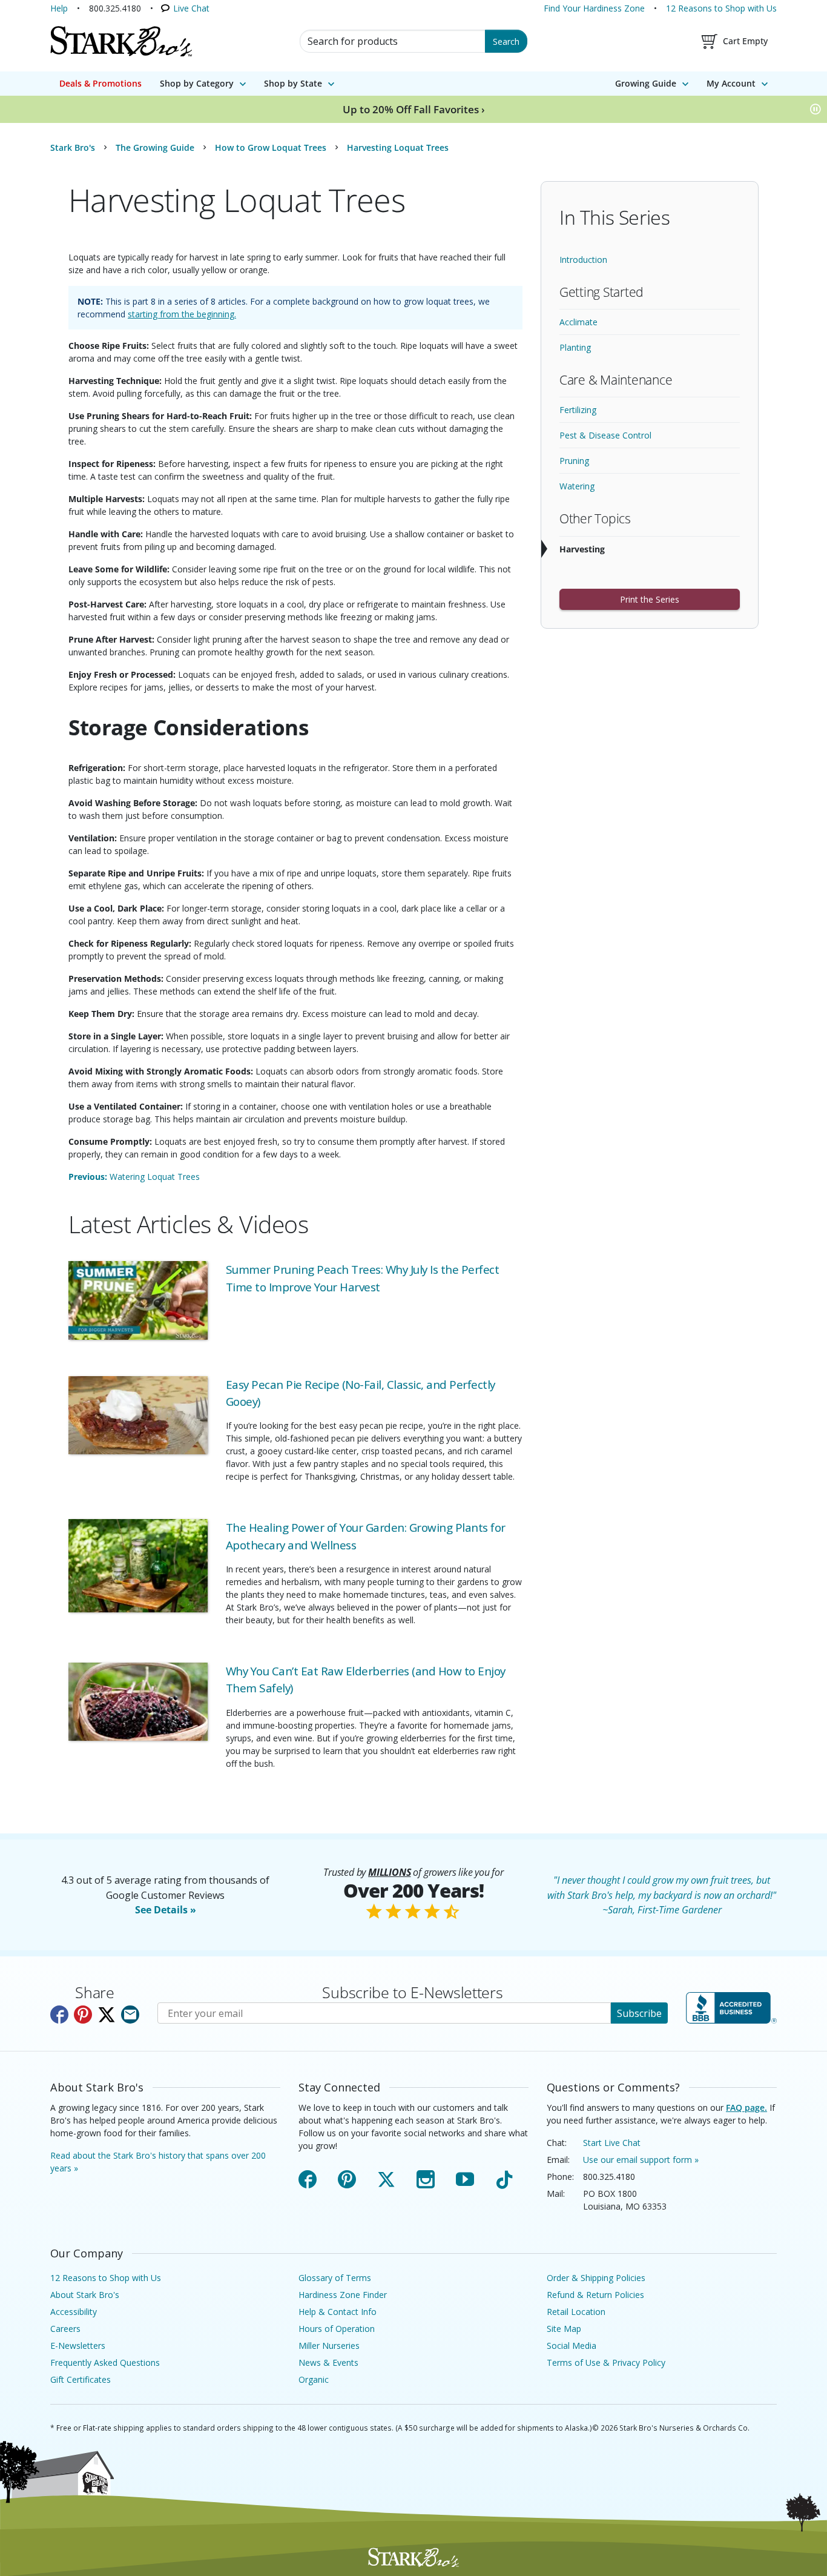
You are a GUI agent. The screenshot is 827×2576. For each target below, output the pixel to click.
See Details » (166, 1910)
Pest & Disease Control (605, 435)
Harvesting (582, 549)
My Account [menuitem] (731, 83)
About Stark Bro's (85, 2295)
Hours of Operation (337, 2329)
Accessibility (74, 2312)
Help (59, 8)
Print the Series (650, 599)
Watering (577, 486)
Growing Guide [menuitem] (646, 83)
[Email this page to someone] (130, 2015)
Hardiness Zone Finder (343, 2295)
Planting (575, 347)
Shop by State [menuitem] (293, 83)
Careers (65, 2329)
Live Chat (191, 8)
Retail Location (576, 2312)
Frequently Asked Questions (105, 2362)
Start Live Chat (612, 2143)
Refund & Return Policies (595, 2295)
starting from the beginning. (182, 314)
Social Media (572, 2346)
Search (506, 41)
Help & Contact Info (338, 2312)
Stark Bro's (73, 147)
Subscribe (639, 2013)
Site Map (564, 2329)
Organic (314, 2379)
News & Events (328, 2362)
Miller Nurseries (329, 2346)
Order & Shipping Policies (596, 2278)
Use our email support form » (641, 2160)
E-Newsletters (78, 2346)
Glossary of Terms (335, 2278)
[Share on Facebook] (59, 2015)
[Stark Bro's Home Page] (121, 41)
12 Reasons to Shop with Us (721, 8)
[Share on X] (107, 2015)
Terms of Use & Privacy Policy (606, 2362)
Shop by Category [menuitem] (197, 83)
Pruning (574, 461)
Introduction (583, 260)
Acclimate (578, 322)
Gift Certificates (81, 2379)
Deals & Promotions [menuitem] (100, 83)
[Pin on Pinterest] (83, 2015)
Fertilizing (578, 410)
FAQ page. (746, 2107)
